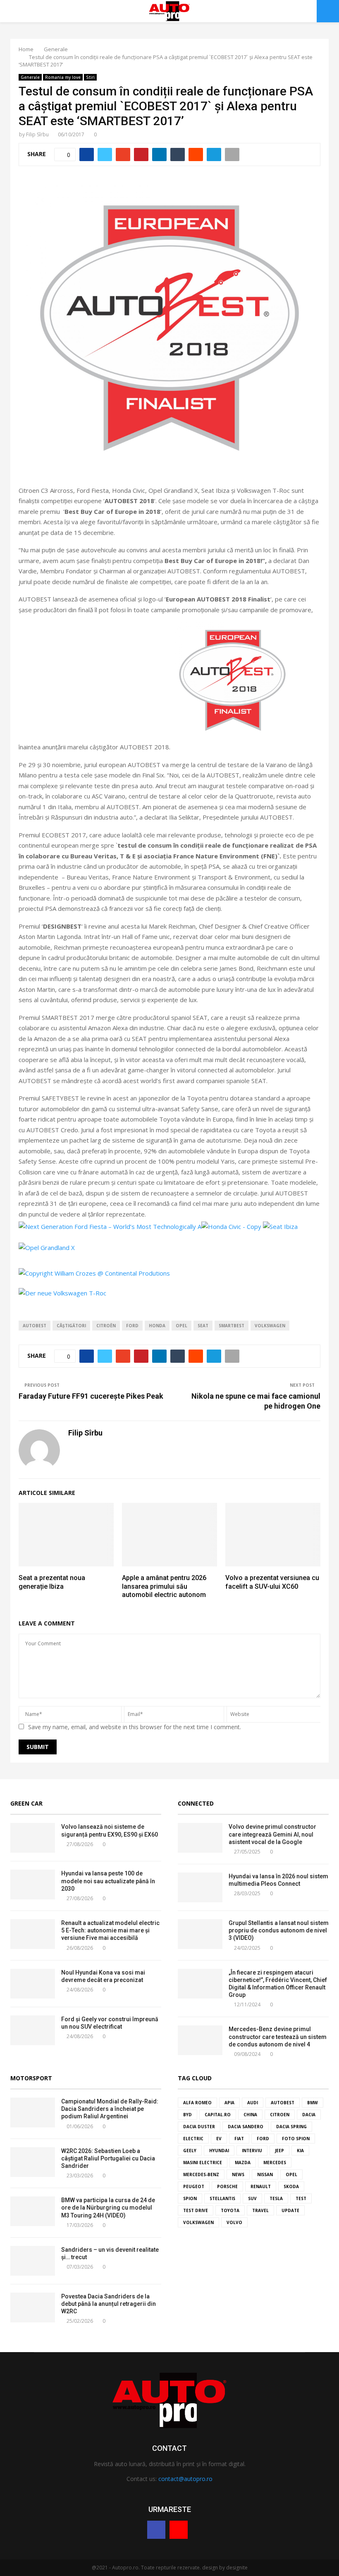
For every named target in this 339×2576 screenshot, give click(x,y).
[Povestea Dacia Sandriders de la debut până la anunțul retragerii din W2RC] (33, 2307)
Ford (132, 1326)
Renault (261, 2186)
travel (260, 2210)
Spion (190, 2198)
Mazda (243, 2163)
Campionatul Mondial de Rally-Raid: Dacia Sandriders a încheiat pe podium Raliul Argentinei (110, 2109)
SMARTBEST (232, 1326)
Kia (300, 2151)
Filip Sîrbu (37, 134)
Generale (30, 77)
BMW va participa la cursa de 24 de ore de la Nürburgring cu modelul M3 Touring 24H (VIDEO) (108, 2208)
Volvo (234, 2222)
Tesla (276, 2198)
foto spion (296, 2139)
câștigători (71, 1326)
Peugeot (194, 2186)
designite (237, 2568)
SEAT (203, 1326)
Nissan (265, 2174)
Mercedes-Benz (201, 2174)
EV (219, 2139)
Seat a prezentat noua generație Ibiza (52, 1582)
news (238, 2174)
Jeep (279, 2151)
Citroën (106, 1326)
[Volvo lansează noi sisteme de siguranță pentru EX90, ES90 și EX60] (33, 1838)
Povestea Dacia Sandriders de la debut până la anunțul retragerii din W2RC (109, 2304)
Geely (190, 2151)
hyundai (219, 2151)
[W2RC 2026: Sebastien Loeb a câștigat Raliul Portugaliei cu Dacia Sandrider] (33, 2162)
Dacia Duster (199, 2127)
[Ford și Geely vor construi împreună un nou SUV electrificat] (33, 2030)
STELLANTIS (222, 2198)
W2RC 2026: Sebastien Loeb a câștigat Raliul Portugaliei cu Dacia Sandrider (108, 2158)
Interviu (252, 2151)
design (210, 2568)
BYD (187, 2115)
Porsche (227, 2186)
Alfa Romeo (197, 2103)
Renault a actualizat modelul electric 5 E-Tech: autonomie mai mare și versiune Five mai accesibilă (110, 1930)
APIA (229, 2103)
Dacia (309, 2115)
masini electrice (203, 2163)
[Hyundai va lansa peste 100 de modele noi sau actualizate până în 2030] (33, 1884)
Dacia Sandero (246, 2127)
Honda (157, 1326)
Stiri (90, 77)
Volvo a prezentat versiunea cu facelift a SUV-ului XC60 (272, 1582)
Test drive (196, 2210)
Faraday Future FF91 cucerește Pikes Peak (91, 1396)
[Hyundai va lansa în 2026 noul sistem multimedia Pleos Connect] (200, 1887)
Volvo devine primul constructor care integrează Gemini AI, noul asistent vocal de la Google (272, 1834)
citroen (280, 2115)
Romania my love (63, 77)
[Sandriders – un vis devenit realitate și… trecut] (33, 2261)
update (290, 2210)
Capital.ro (218, 2115)
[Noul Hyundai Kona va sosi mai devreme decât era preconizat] (33, 1984)
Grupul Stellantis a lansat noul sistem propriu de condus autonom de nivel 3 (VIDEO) (279, 1930)
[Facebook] (156, 2530)
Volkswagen (270, 1326)
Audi (253, 2103)
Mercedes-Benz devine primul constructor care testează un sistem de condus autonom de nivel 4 (278, 2037)
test (301, 2198)
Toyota (230, 2210)
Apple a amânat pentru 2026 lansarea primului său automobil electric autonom (164, 1586)
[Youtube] (179, 2530)
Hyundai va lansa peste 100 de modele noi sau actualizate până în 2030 (108, 1881)
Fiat (239, 2139)
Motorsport (31, 2078)
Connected (196, 1803)
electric (193, 2139)
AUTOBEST (35, 1326)
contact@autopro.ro (185, 2479)
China (250, 2115)
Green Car (26, 1803)
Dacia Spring (291, 2127)
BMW (313, 2103)
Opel (181, 1326)
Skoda (291, 2186)
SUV (252, 2198)
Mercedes (275, 2163)
